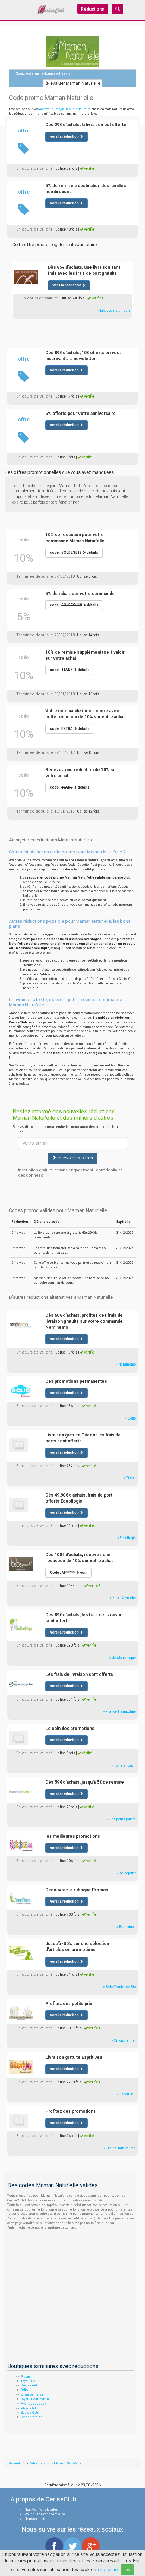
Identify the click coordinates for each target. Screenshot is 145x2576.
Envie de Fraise (32, 2394)
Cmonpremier (31, 2417)
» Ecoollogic (127, 1538)
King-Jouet (29, 2385)
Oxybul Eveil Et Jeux (35, 2399)
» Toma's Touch (124, 1765)
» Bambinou (126, 1927)
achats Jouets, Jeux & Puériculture (65, 109)
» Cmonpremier (124, 2040)
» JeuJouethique (123, 1658)
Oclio (24, 2390)
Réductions (93, 9)
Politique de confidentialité (45, 2514)
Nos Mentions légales (41, 2510)
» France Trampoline (119, 1711)
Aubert (26, 2376)
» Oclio (130, 1418)
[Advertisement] (72, 332)
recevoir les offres (75, 1158)
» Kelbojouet (126, 1873)
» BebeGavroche (123, 1598)
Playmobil (28, 2408)
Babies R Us (30, 2413)
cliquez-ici (108, 2569)
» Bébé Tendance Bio (119, 1987)
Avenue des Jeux (33, 2404)
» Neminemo (126, 1364)
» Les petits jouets (121, 1819)
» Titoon (130, 1478)
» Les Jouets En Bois (114, 311)
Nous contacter (36, 2519)
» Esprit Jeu (126, 2094)
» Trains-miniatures (120, 2148)
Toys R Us (28, 2381)
